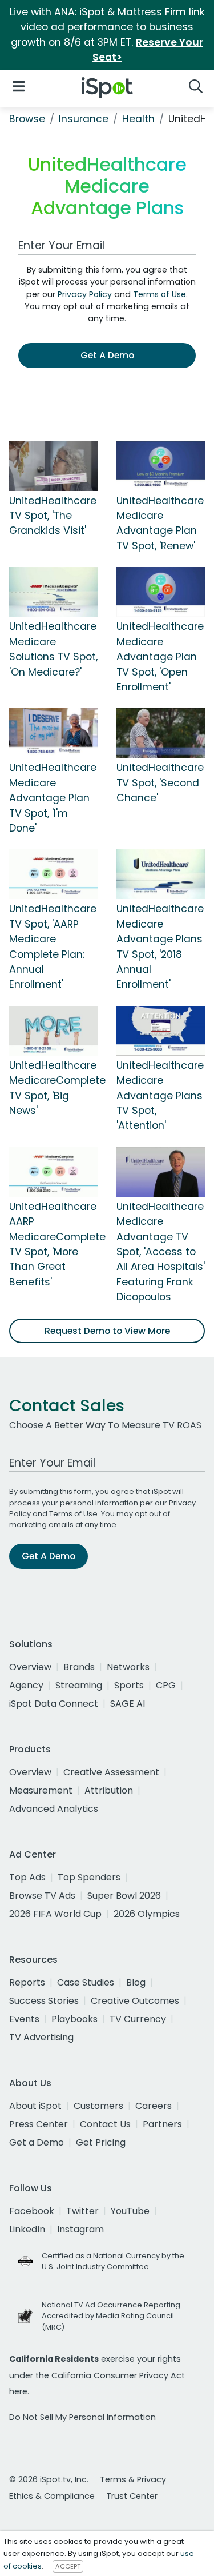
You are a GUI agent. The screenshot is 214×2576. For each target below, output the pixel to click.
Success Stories (44, 2001)
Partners (162, 2124)
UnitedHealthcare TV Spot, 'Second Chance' (160, 783)
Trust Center (132, 2496)
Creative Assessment (111, 1772)
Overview (30, 1667)
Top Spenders (89, 1877)
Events (24, 2019)
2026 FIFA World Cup (55, 1914)
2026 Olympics (147, 1914)
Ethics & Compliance (52, 2496)
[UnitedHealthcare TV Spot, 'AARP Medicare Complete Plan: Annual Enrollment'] (54, 874)
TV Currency (138, 2019)
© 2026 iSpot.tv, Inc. (49, 2479)
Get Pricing (101, 2142)
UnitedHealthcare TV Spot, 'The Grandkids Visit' (53, 516)
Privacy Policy (85, 294)
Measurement (41, 1790)
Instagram (80, 2229)
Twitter (82, 2211)
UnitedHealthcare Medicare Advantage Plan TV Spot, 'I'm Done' (53, 798)
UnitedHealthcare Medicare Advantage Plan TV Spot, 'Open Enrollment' (160, 657)
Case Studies (86, 1982)
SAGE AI (128, 1704)
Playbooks (74, 2019)
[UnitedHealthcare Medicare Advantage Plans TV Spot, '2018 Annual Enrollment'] (161, 874)
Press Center (39, 2124)
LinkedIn (27, 2229)
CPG (166, 1685)
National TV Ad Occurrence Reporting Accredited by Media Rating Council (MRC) (111, 2316)
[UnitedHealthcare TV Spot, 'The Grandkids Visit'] (54, 465)
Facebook (32, 2211)
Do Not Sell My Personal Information (82, 2417)
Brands (79, 1667)
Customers (98, 2106)
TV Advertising (41, 2037)
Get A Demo (107, 355)
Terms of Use (160, 294)
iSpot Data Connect (54, 1704)
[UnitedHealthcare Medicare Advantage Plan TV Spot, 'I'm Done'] (54, 733)
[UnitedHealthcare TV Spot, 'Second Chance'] (161, 733)
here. (19, 2391)
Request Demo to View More (107, 1331)
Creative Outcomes (135, 2001)
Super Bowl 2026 (124, 1896)
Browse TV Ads (42, 1896)
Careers (154, 2106)
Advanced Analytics (54, 1809)
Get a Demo (37, 2142)
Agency (26, 1685)
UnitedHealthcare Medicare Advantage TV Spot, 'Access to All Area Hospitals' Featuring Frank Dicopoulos (161, 1252)
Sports (129, 1685)
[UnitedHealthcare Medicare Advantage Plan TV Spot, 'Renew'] (161, 465)
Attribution (109, 1790)
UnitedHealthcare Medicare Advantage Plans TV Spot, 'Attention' (160, 1096)
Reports (27, 1982)
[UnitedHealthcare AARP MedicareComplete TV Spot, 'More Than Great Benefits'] (54, 1171)
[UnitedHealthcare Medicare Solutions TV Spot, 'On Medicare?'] (54, 592)
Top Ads (27, 1877)
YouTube (130, 2211)
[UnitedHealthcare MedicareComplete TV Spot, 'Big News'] (54, 1030)
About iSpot (35, 2106)
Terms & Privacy (133, 2479)
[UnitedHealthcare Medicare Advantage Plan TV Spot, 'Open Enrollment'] (161, 592)
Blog (136, 1982)
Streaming (79, 1685)
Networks (128, 1667)
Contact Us (105, 2124)
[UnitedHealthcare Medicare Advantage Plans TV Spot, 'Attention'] (161, 1030)
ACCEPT (68, 2566)
